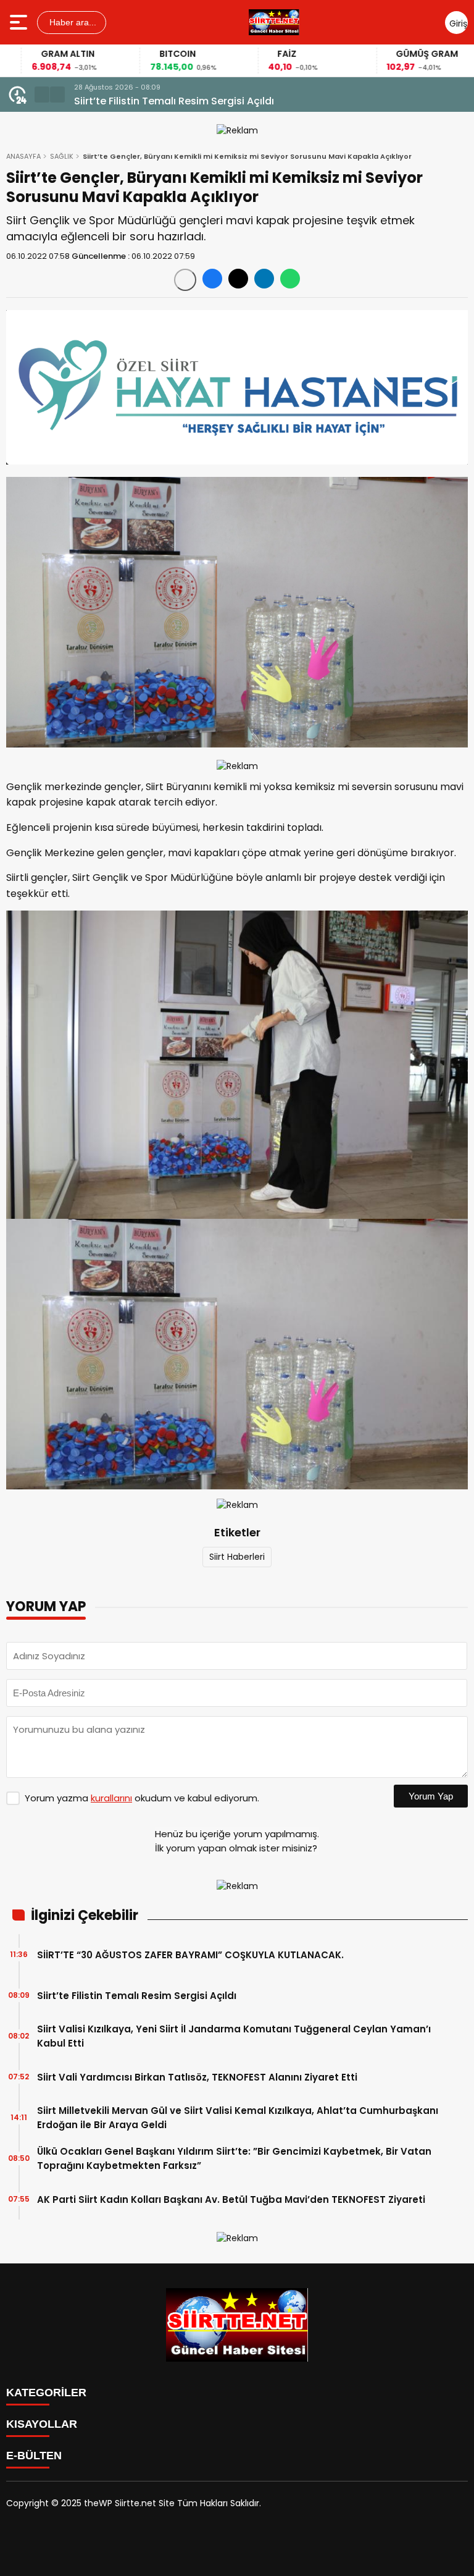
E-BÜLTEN (34, 2456)
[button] (42, 95)
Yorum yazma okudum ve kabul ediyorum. (142, 1798)
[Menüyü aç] (20, 22)
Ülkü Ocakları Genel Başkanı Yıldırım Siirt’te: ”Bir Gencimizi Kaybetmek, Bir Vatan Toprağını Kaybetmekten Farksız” (234, 2158)
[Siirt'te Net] (274, 22)
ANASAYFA (23, 156)
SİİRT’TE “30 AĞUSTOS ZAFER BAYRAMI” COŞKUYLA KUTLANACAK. (190, 1955)
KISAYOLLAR (42, 2424)
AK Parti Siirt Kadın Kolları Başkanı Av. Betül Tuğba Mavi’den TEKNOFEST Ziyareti (231, 2199)
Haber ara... (72, 22)
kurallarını (111, 1798)
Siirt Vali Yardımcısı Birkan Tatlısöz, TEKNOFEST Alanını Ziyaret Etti (197, 2077)
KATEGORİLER (46, 2393)
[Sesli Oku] (185, 280)
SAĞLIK (62, 156)
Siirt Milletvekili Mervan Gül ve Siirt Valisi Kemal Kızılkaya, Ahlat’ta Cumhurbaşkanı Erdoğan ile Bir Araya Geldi (238, 2118)
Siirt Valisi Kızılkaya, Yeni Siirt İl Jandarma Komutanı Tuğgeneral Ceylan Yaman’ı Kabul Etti (234, 2036)
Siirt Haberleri (237, 1557)
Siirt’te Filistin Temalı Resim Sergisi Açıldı (137, 1996)
